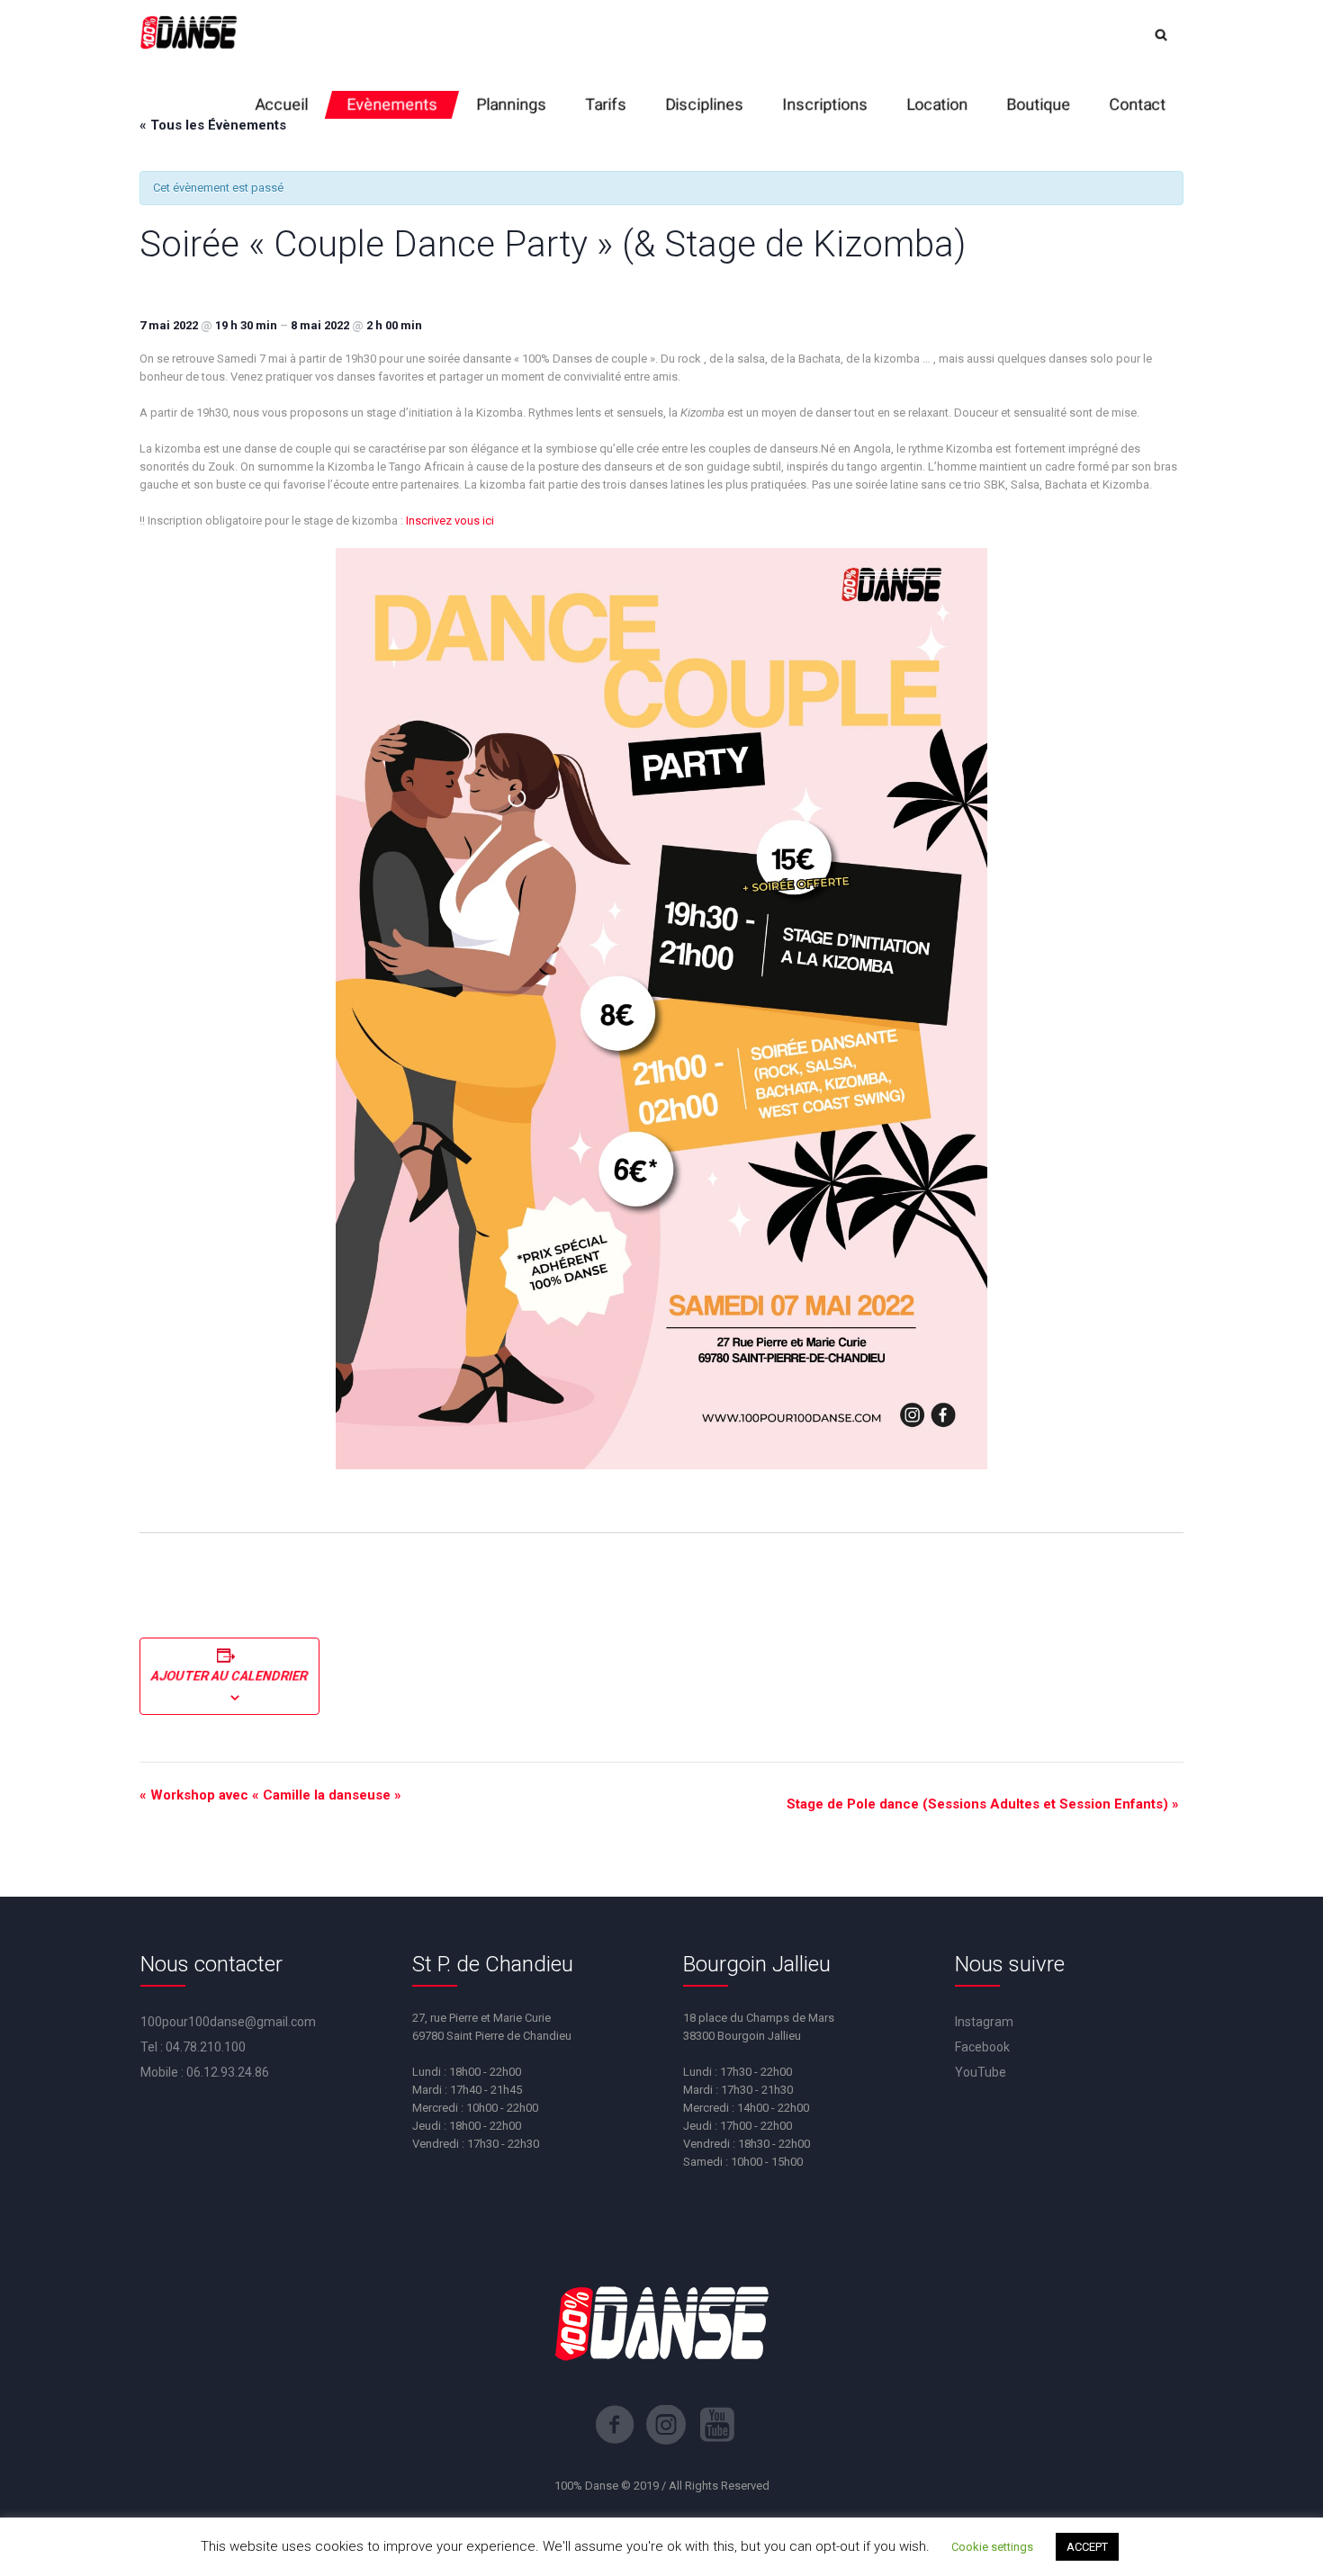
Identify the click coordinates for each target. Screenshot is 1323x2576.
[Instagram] (666, 2425)
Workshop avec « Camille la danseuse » (270, 1795)
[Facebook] (615, 2425)
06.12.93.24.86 (228, 2072)
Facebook (982, 2047)
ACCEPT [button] (1087, 2547)
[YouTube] (717, 2425)
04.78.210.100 (206, 2047)
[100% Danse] (188, 35)
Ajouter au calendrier (229, 1676)
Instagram (984, 2022)
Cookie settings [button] (992, 2547)
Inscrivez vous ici (449, 521)
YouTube (981, 2072)
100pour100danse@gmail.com (228, 2022)
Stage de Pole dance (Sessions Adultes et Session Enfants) (983, 1804)
